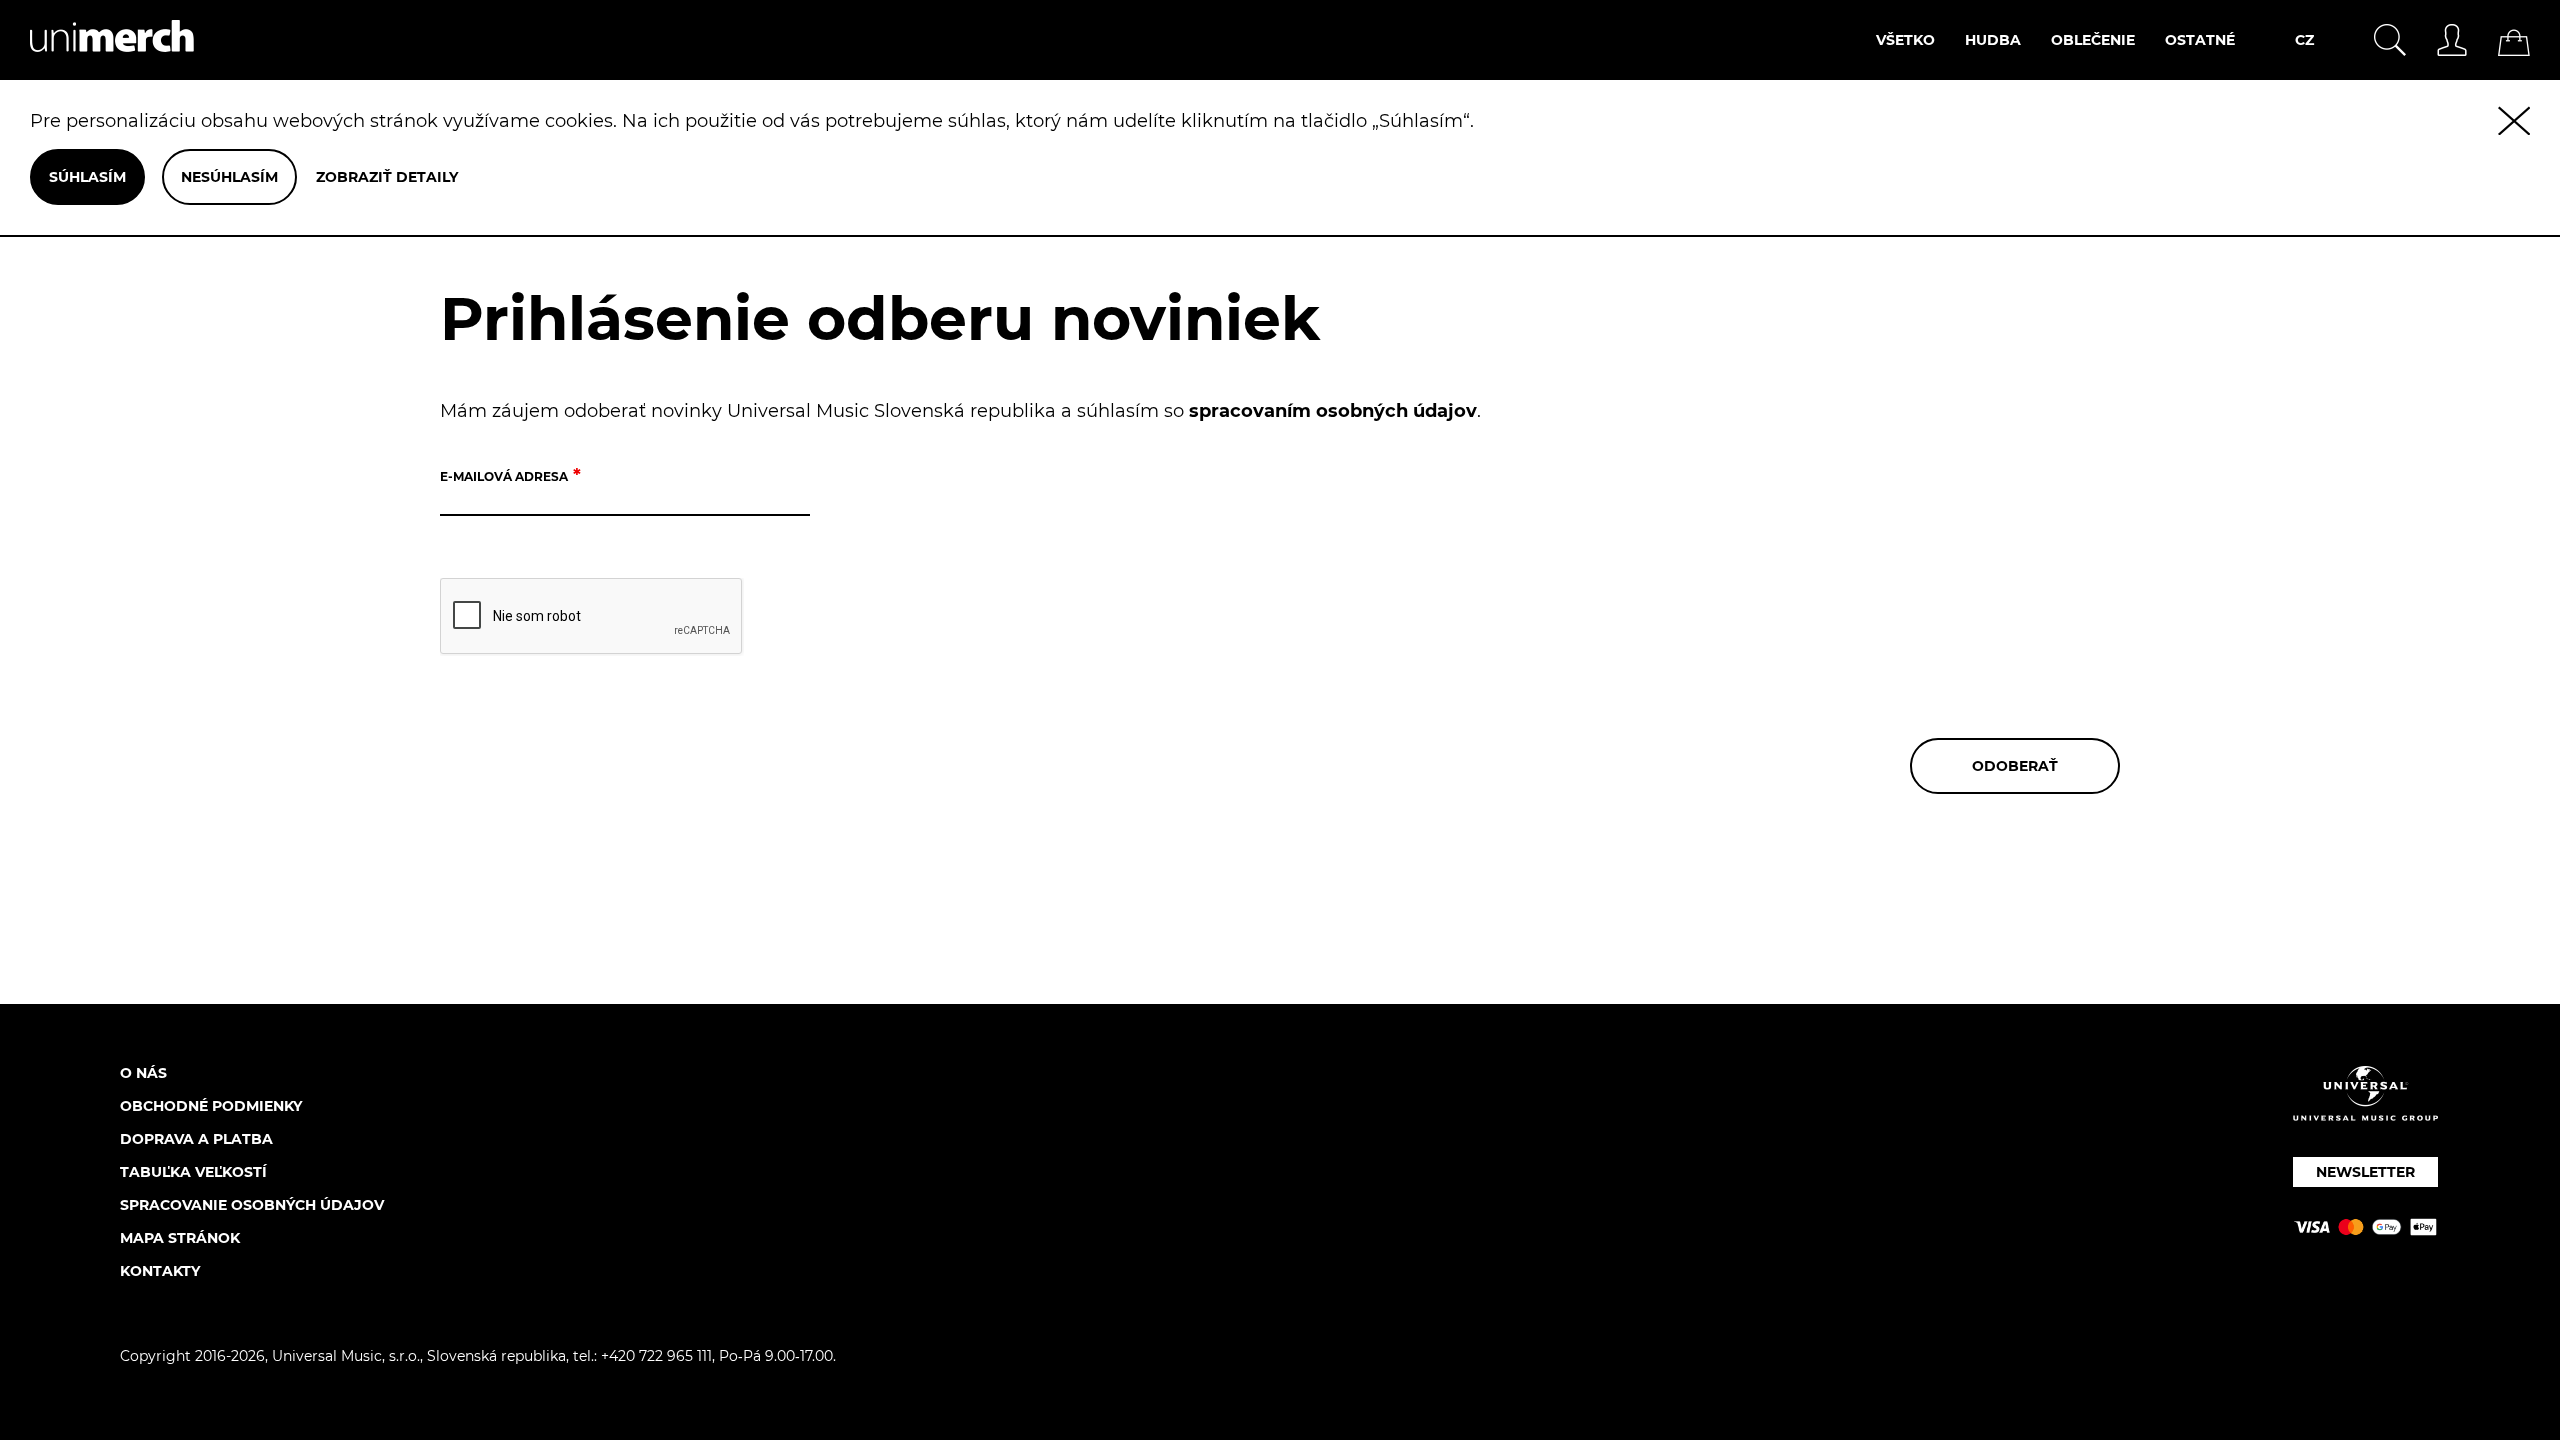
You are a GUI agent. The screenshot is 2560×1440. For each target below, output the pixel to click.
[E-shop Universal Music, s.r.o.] (97, 69)
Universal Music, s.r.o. (346, 1356)
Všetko (1905, 40)
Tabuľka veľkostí (193, 1172)
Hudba (1993, 40)
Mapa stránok (180, 1238)
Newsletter (2365, 1172)
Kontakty (160, 1271)
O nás (143, 1073)
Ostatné (2200, 40)
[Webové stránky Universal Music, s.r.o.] (2365, 1110)
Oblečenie (2093, 40)
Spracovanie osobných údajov (252, 1205)
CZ (2304, 40)
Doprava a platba (196, 1139)
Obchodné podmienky (211, 1106)
